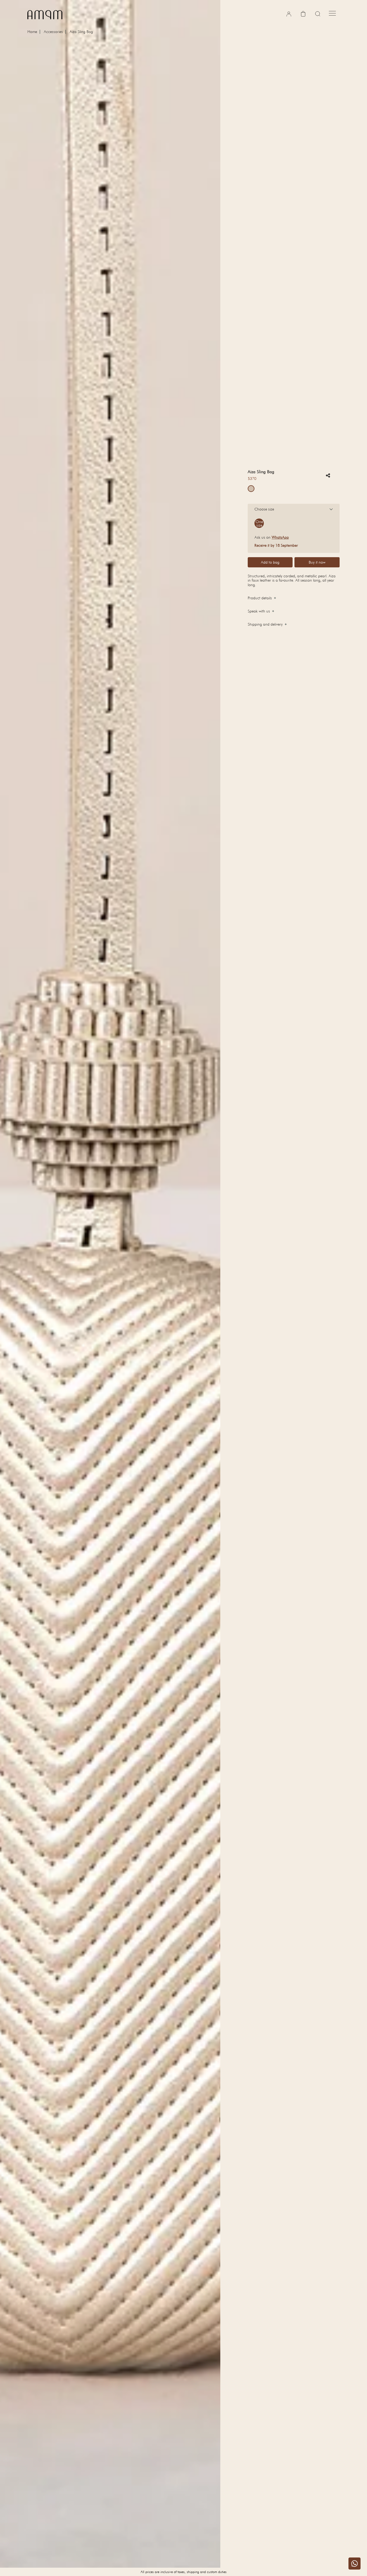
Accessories (53, 32)
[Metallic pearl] (251, 489)
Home (32, 32)
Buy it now (317, 562)
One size (259, 523)
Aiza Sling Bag (81, 32)
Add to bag (270, 562)
